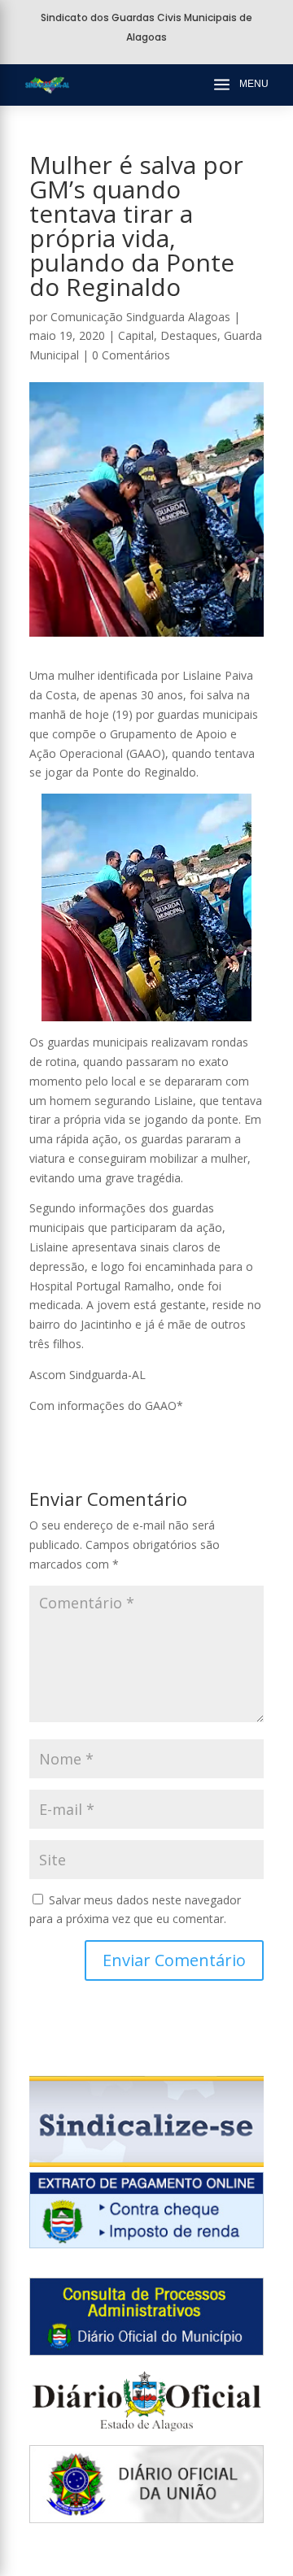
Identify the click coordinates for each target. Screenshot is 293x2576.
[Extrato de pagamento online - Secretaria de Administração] (146, 2244)
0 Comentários (131, 355)
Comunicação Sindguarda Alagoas (140, 317)
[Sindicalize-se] (146, 2163)
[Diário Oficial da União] (146, 2519)
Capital (136, 335)
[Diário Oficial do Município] (146, 2351)
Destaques (189, 335)
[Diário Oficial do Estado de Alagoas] (146, 2435)
